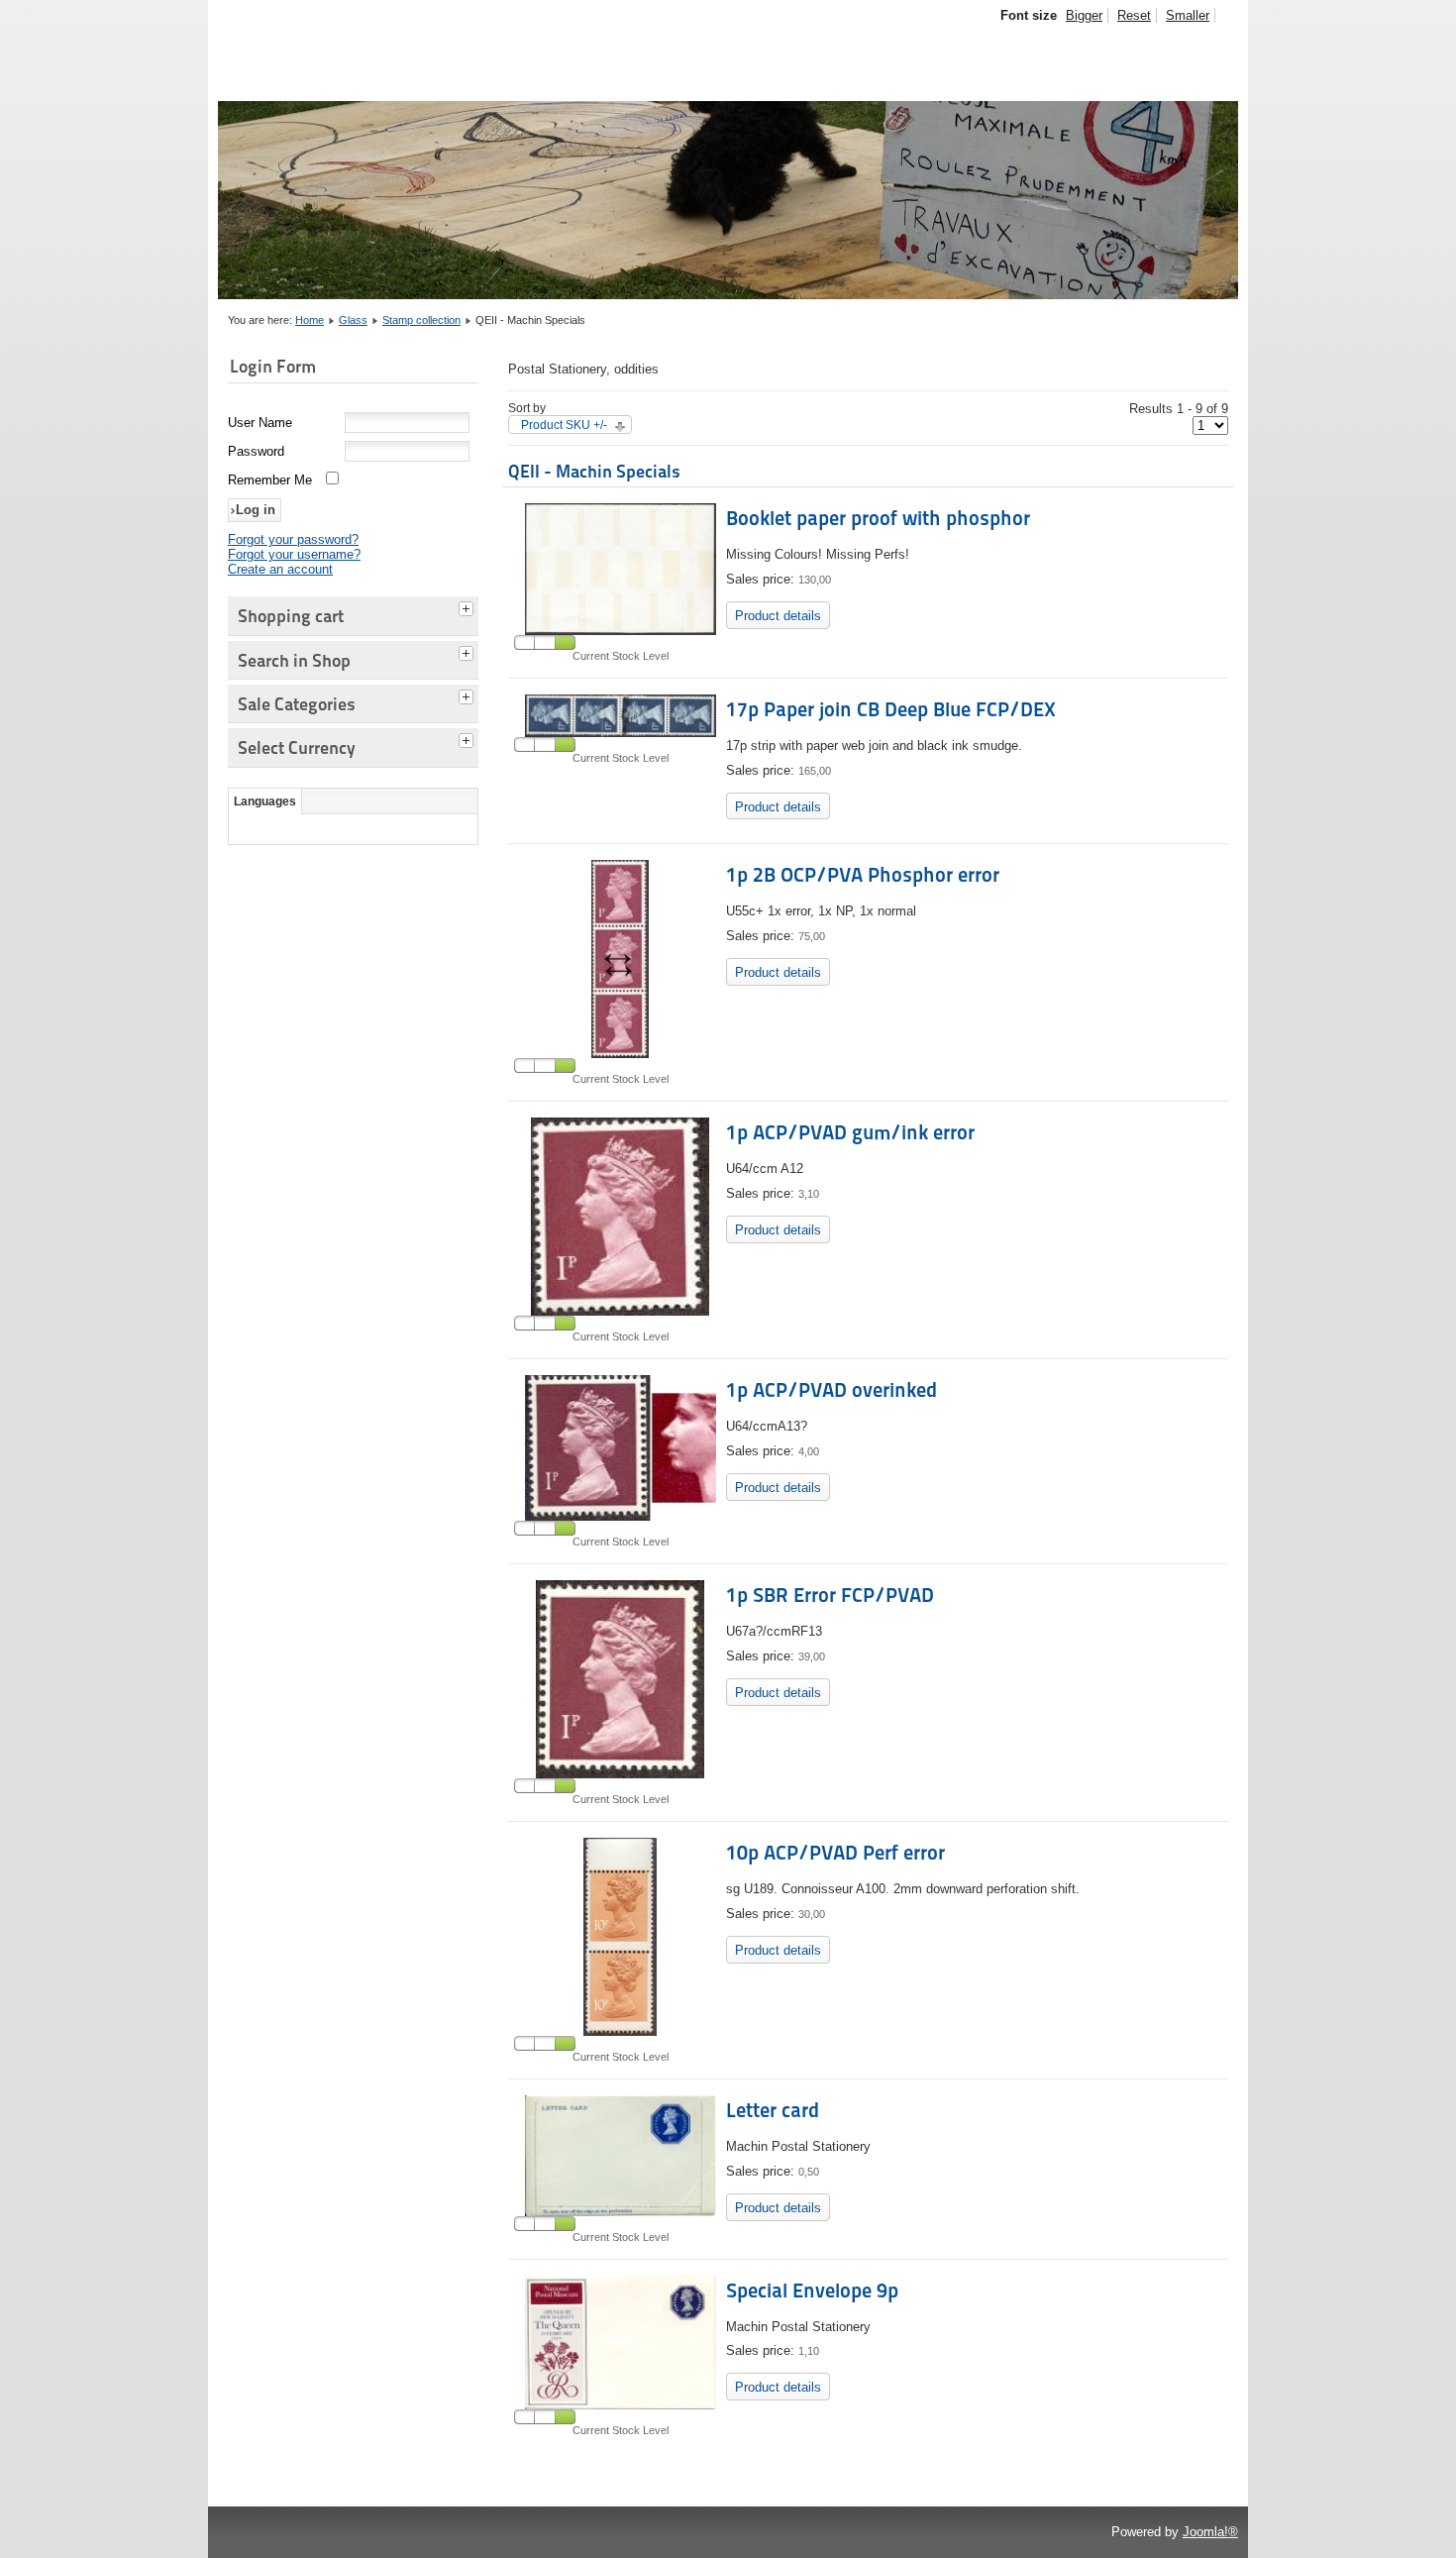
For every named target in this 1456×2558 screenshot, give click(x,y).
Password (256, 451)
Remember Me (270, 480)
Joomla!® (1210, 2532)
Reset (1134, 15)
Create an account (280, 569)
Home (310, 320)
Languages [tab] (265, 801)
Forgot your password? (293, 539)
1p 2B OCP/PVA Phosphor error (863, 875)
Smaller (1188, 15)
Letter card (773, 2110)
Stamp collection (421, 320)
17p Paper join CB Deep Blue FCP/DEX (891, 709)
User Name (260, 423)
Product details (778, 616)
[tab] (468, 606)
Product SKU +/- (564, 425)
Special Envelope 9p (812, 2291)
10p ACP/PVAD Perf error (835, 1853)
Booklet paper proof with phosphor (878, 518)
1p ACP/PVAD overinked (832, 1390)
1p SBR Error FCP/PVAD (830, 1595)
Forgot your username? (294, 554)
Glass (353, 320)
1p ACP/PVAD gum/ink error (850, 1132)
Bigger (1084, 15)
